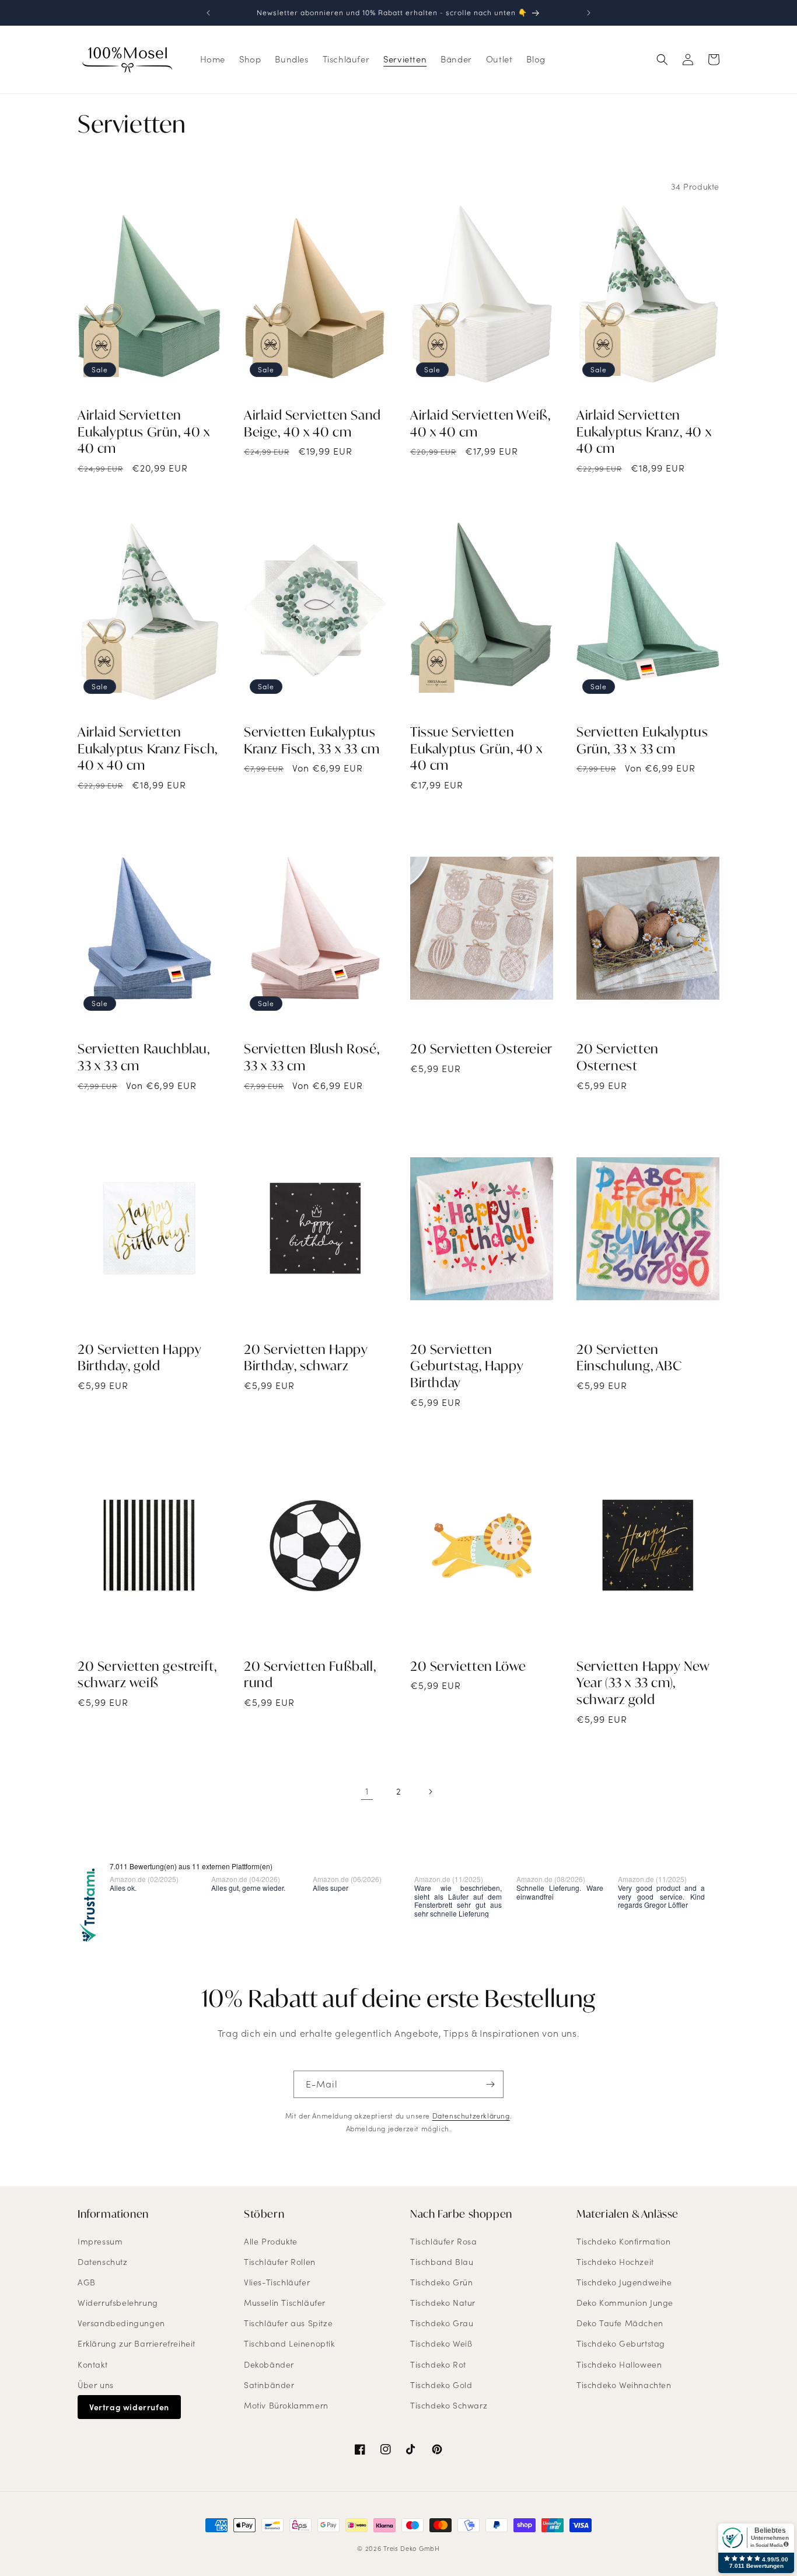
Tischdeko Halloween (619, 2364)
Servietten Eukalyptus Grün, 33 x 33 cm (642, 740)
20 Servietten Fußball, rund (310, 1675)
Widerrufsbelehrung (118, 2303)
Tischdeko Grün (441, 2282)
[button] (662, 60)
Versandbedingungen (121, 2323)
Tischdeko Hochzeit (615, 2262)
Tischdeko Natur (443, 2303)
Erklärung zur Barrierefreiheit (137, 2343)
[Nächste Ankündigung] (589, 13)
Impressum (100, 2241)
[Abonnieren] (490, 2084)
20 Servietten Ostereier (481, 1049)
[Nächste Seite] (430, 1792)
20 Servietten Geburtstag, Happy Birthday (467, 1366)
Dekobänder (269, 2364)
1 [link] (367, 1791)
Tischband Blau (442, 2262)
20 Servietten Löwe (468, 1666)
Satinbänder (269, 2385)
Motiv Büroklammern (286, 2405)
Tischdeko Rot (438, 2364)
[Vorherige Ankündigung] (208, 13)
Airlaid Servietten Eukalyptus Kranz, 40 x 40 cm (644, 432)
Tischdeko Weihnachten (624, 2385)
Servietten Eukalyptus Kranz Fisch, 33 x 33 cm (312, 740)
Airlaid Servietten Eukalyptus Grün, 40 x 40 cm (144, 432)
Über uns (96, 2385)
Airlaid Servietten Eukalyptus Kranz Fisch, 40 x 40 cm (148, 748)
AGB (87, 2282)
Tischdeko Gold (441, 2385)
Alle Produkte (271, 2241)
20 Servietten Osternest (618, 1057)
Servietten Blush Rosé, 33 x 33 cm (312, 1057)
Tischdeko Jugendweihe (624, 2282)
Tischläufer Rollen (280, 2262)
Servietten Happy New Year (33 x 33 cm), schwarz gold (643, 1683)
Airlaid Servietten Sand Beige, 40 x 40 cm (312, 423)
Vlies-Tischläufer (277, 2282)
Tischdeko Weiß (441, 2343)
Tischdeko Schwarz (449, 2405)
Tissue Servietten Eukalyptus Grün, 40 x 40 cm (476, 748)
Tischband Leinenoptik (289, 2343)
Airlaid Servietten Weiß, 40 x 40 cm (480, 423)
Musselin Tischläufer (285, 2303)
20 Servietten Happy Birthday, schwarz (306, 1358)
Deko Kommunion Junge (625, 2303)
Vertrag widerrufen (129, 2407)
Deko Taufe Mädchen (620, 2323)
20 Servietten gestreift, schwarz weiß (147, 1675)
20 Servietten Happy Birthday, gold (139, 1358)
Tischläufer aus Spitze (288, 2323)
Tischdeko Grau (442, 2323)
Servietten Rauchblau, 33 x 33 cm (144, 1057)
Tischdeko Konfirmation (623, 2241)
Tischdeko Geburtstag (621, 2343)
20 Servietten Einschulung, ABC (629, 1358)
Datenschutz (103, 2262)
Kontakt (92, 2364)
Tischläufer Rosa (444, 2241)
